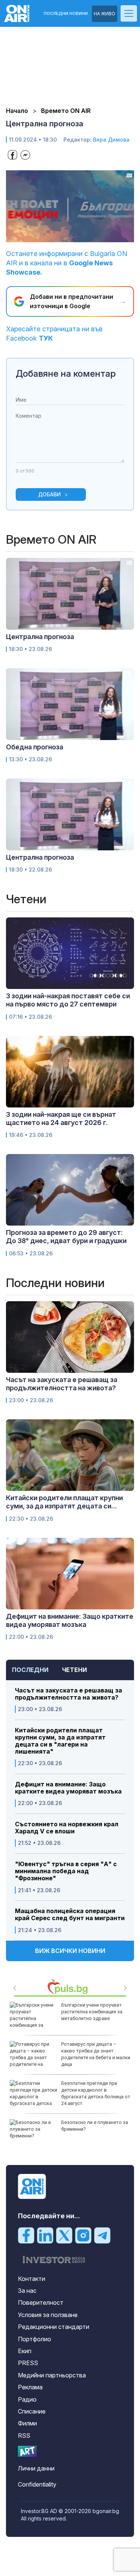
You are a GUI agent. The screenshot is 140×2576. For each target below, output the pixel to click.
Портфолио (35, 2339)
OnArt (27, 2451)
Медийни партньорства (52, 2375)
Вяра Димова (111, 140)
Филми (27, 2423)
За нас (27, 2291)
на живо (105, 14)
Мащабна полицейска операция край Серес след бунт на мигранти (70, 1915)
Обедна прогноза (35, 747)
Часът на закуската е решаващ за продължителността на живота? (69, 1694)
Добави (49, 494)
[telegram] (102, 2235)
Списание (32, 2411)
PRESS (28, 2363)
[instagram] (83, 2235)
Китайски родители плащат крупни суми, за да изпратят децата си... (64, 1502)
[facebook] (26, 2235)
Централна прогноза (40, 637)
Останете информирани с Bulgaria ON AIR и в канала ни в (67, 263)
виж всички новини (70, 1951)
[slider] (63, 236)
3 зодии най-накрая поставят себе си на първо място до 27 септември (68, 1000)
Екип (25, 2351)
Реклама (30, 2387)
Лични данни (36, 2468)
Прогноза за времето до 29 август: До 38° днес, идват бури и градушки (66, 1237)
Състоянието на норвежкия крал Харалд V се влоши (67, 1828)
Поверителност (41, 2302)
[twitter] (64, 2235)
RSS (24, 2436)
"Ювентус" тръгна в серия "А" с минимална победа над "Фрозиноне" (66, 1871)
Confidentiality (37, 2484)
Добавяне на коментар (66, 374)
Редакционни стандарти (54, 2327)
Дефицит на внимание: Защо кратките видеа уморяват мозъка (68, 1788)
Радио (27, 2399)
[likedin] (45, 2235)
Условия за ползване (48, 2315)
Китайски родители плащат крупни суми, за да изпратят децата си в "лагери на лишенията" (60, 1741)
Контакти (32, 2279)
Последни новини (66, 14)
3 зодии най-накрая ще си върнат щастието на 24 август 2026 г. (61, 1118)
